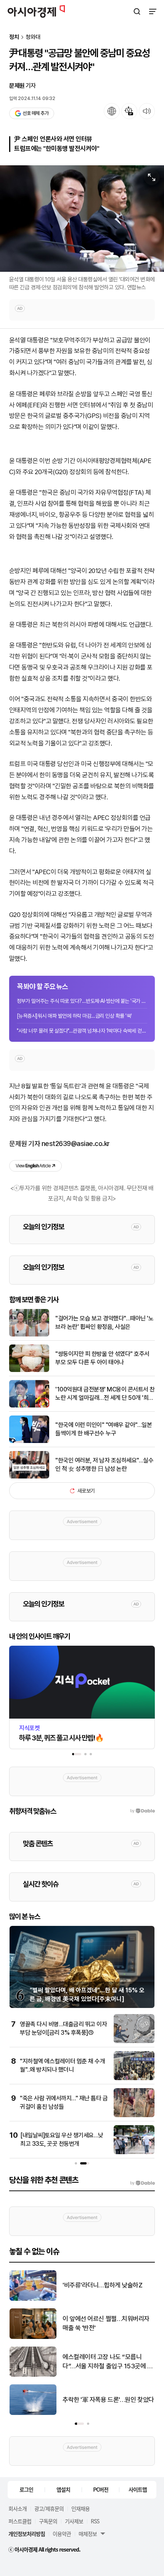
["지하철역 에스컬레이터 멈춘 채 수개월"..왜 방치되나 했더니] (134, 2078)
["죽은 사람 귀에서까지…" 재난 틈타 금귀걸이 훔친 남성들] (134, 2115)
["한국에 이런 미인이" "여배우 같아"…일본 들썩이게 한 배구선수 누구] (29, 1441)
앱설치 (63, 2489)
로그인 (26, 2489)
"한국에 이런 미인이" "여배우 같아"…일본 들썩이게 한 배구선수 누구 (104, 1429)
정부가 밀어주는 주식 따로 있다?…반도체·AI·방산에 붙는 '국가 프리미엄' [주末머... (82, 1001)
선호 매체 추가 (35, 113)
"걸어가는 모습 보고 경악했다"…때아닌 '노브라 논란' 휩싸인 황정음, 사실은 (104, 1323)
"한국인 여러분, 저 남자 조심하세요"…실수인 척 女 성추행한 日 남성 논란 (104, 1465)
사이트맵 (138, 2489)
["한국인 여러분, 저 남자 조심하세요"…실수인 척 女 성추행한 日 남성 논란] (29, 1477)
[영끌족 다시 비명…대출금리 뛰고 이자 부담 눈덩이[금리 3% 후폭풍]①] (134, 2041)
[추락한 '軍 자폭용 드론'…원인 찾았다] (33, 2413)
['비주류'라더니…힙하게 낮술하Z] (33, 2299)
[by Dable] (142, 2183)
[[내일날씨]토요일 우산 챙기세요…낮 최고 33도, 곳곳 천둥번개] (134, 2152)
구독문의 (48, 2521)
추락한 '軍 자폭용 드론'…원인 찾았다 (108, 2400)
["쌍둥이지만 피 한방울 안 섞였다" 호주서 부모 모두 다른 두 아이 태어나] (29, 1370)
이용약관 (62, 2534)
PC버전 (101, 2489)
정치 (14, 37)
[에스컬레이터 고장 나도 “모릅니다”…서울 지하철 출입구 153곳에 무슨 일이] (33, 2375)
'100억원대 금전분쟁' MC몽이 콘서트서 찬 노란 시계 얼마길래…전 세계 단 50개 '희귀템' (105, 1394)
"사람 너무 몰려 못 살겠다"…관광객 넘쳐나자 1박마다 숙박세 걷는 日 (82, 1031)
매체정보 (88, 2534)
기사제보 (74, 2521)
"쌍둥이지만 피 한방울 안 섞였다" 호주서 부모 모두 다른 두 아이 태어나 (102, 1358)
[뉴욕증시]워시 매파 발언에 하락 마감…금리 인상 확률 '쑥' (74, 1016)
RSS (95, 2521)
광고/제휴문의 (49, 2508)
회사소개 (18, 2508)
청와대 (33, 37)
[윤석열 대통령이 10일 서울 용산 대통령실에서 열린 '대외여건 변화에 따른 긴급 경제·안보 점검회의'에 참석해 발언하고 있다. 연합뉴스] (82, 219)
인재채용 (80, 2508)
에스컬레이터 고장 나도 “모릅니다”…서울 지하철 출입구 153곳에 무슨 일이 (108, 2362)
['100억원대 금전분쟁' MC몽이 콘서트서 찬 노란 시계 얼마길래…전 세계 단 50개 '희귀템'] (29, 1406)
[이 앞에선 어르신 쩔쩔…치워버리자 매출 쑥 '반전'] (33, 2337)
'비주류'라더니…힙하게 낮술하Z (102, 2285)
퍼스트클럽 (20, 2521)
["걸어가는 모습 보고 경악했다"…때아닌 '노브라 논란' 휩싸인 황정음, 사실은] (29, 1335)
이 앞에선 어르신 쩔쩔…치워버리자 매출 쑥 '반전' (106, 2323)
